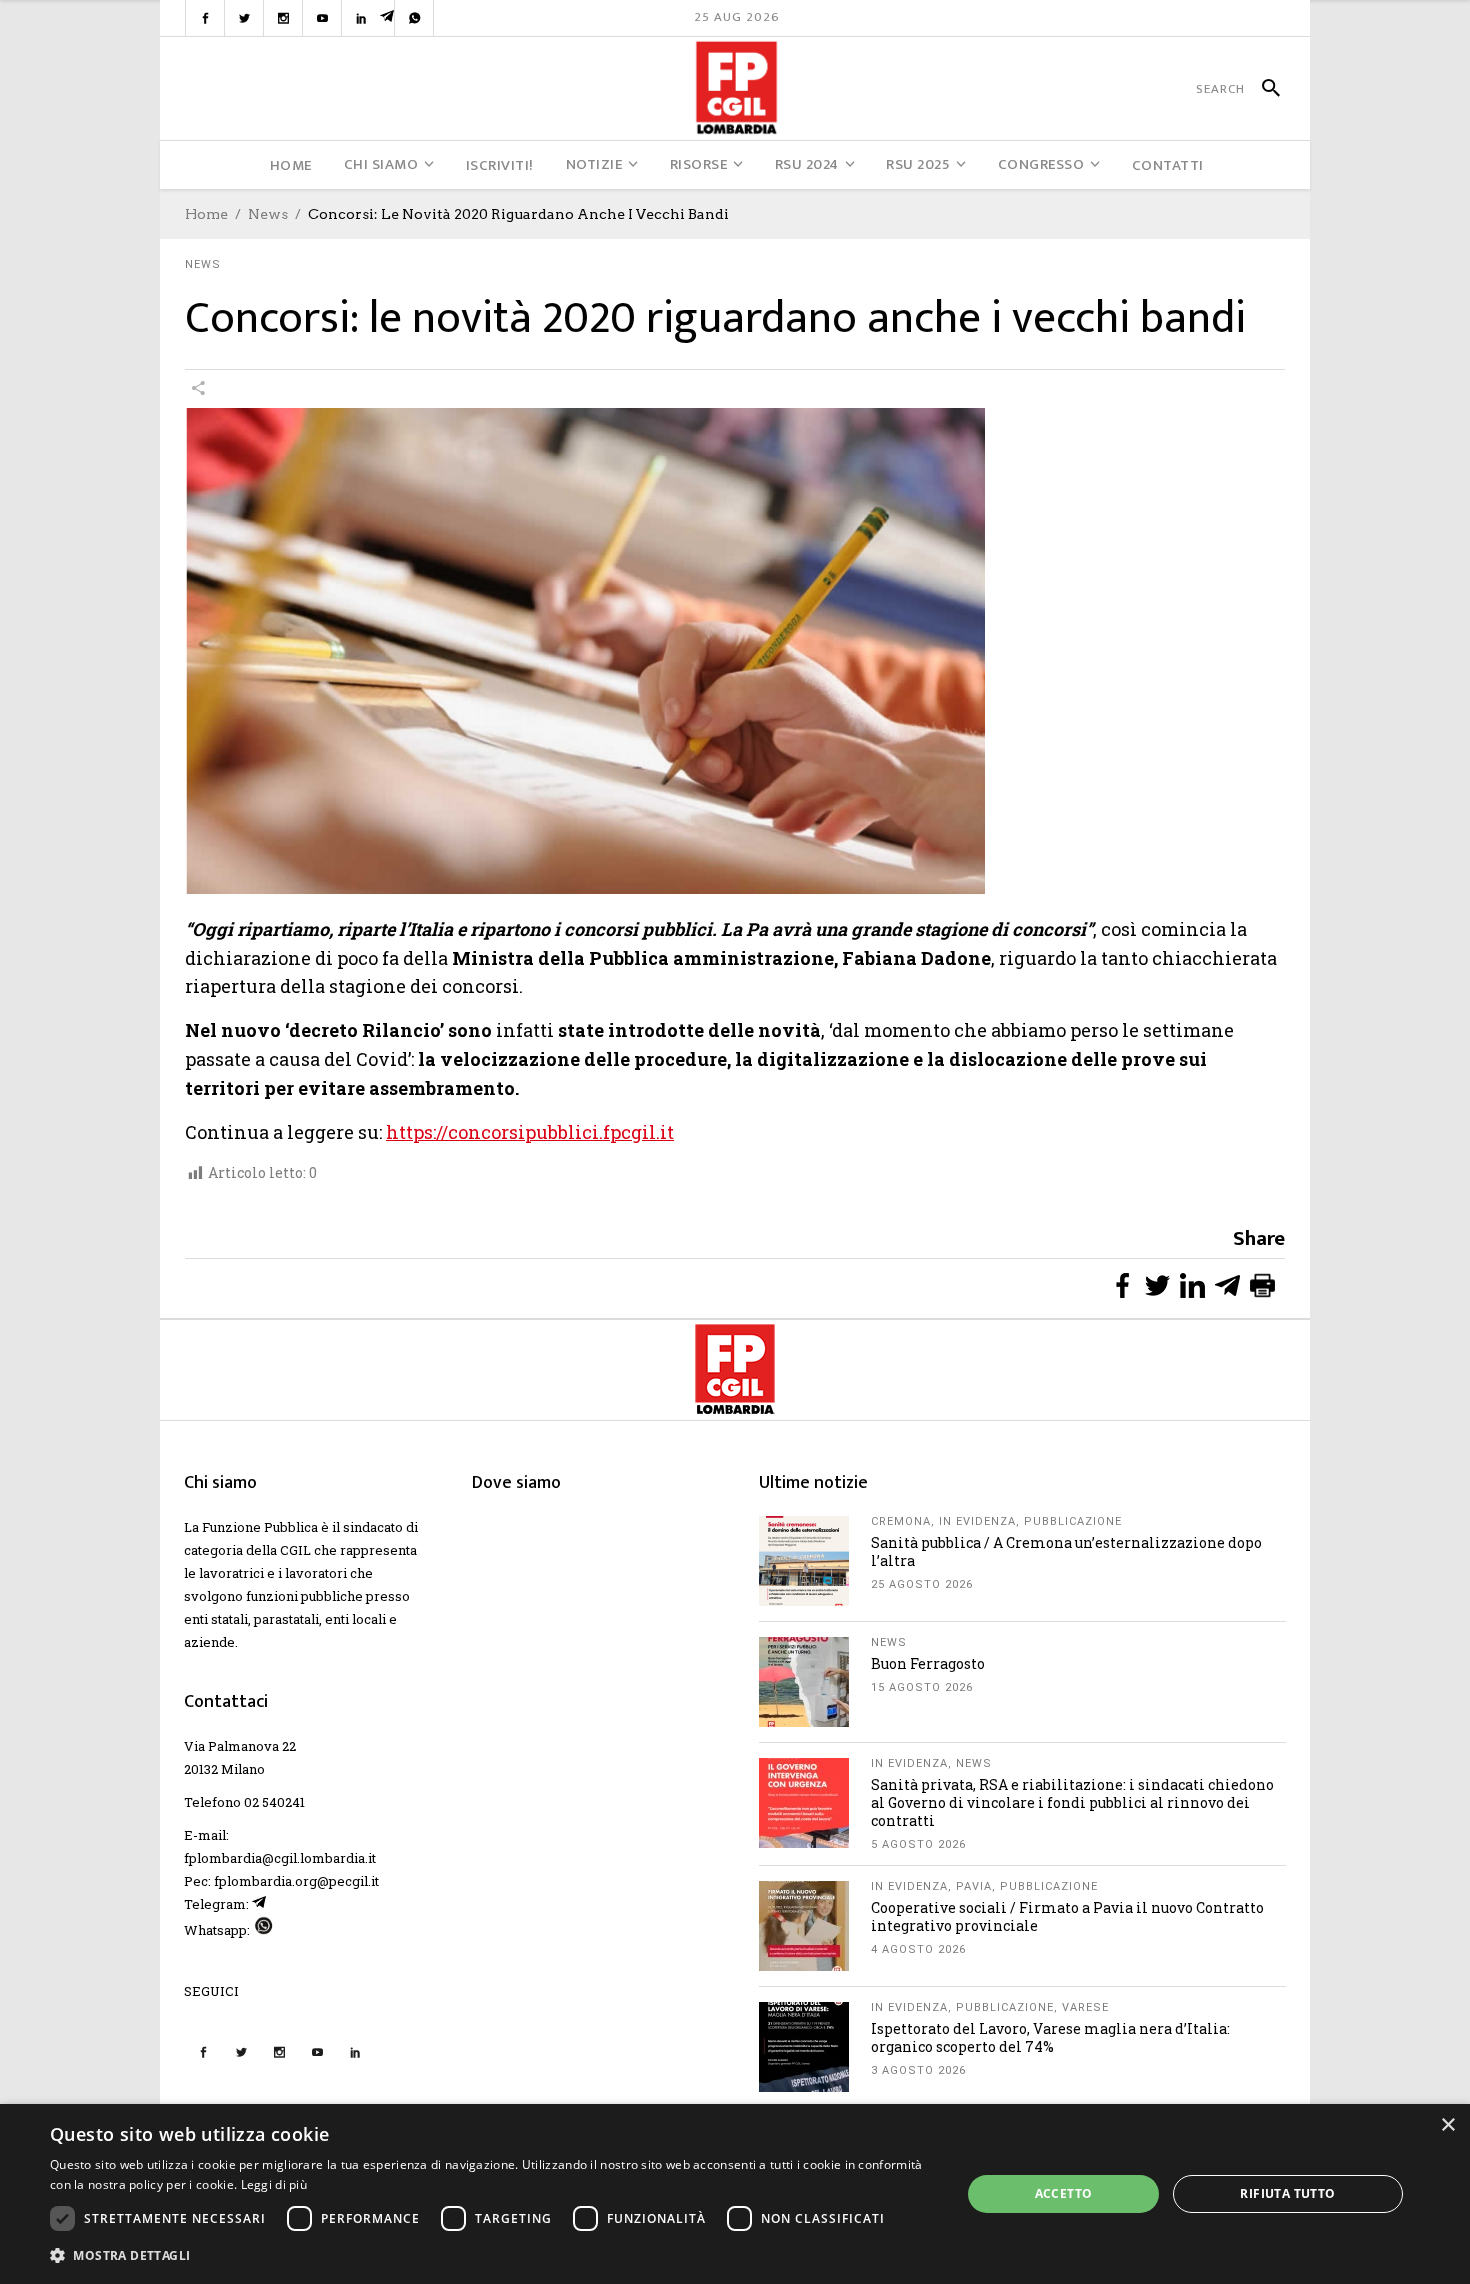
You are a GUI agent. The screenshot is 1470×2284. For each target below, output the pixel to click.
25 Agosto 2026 (922, 1584)
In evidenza (977, 1521)
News (268, 214)
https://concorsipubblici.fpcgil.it (530, 1132)
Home (206, 214)
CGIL (295, 1550)
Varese (1085, 2007)
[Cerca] (1262, 89)
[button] (492, 2255)
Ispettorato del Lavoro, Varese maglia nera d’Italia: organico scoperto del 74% (1050, 2037)
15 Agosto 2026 (922, 1687)
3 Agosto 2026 (918, 2070)
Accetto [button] (1064, 2193)
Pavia (974, 1886)
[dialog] (735, 2194)
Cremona (901, 1521)
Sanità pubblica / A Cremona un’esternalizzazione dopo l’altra (1066, 1551)
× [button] (1447, 2125)
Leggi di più (274, 2184)
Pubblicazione (1073, 1521)
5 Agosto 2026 (918, 1844)
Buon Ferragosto (928, 1663)
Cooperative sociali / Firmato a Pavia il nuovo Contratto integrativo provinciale (1067, 1916)
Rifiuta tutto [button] (1287, 2193)
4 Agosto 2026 (918, 1949)
